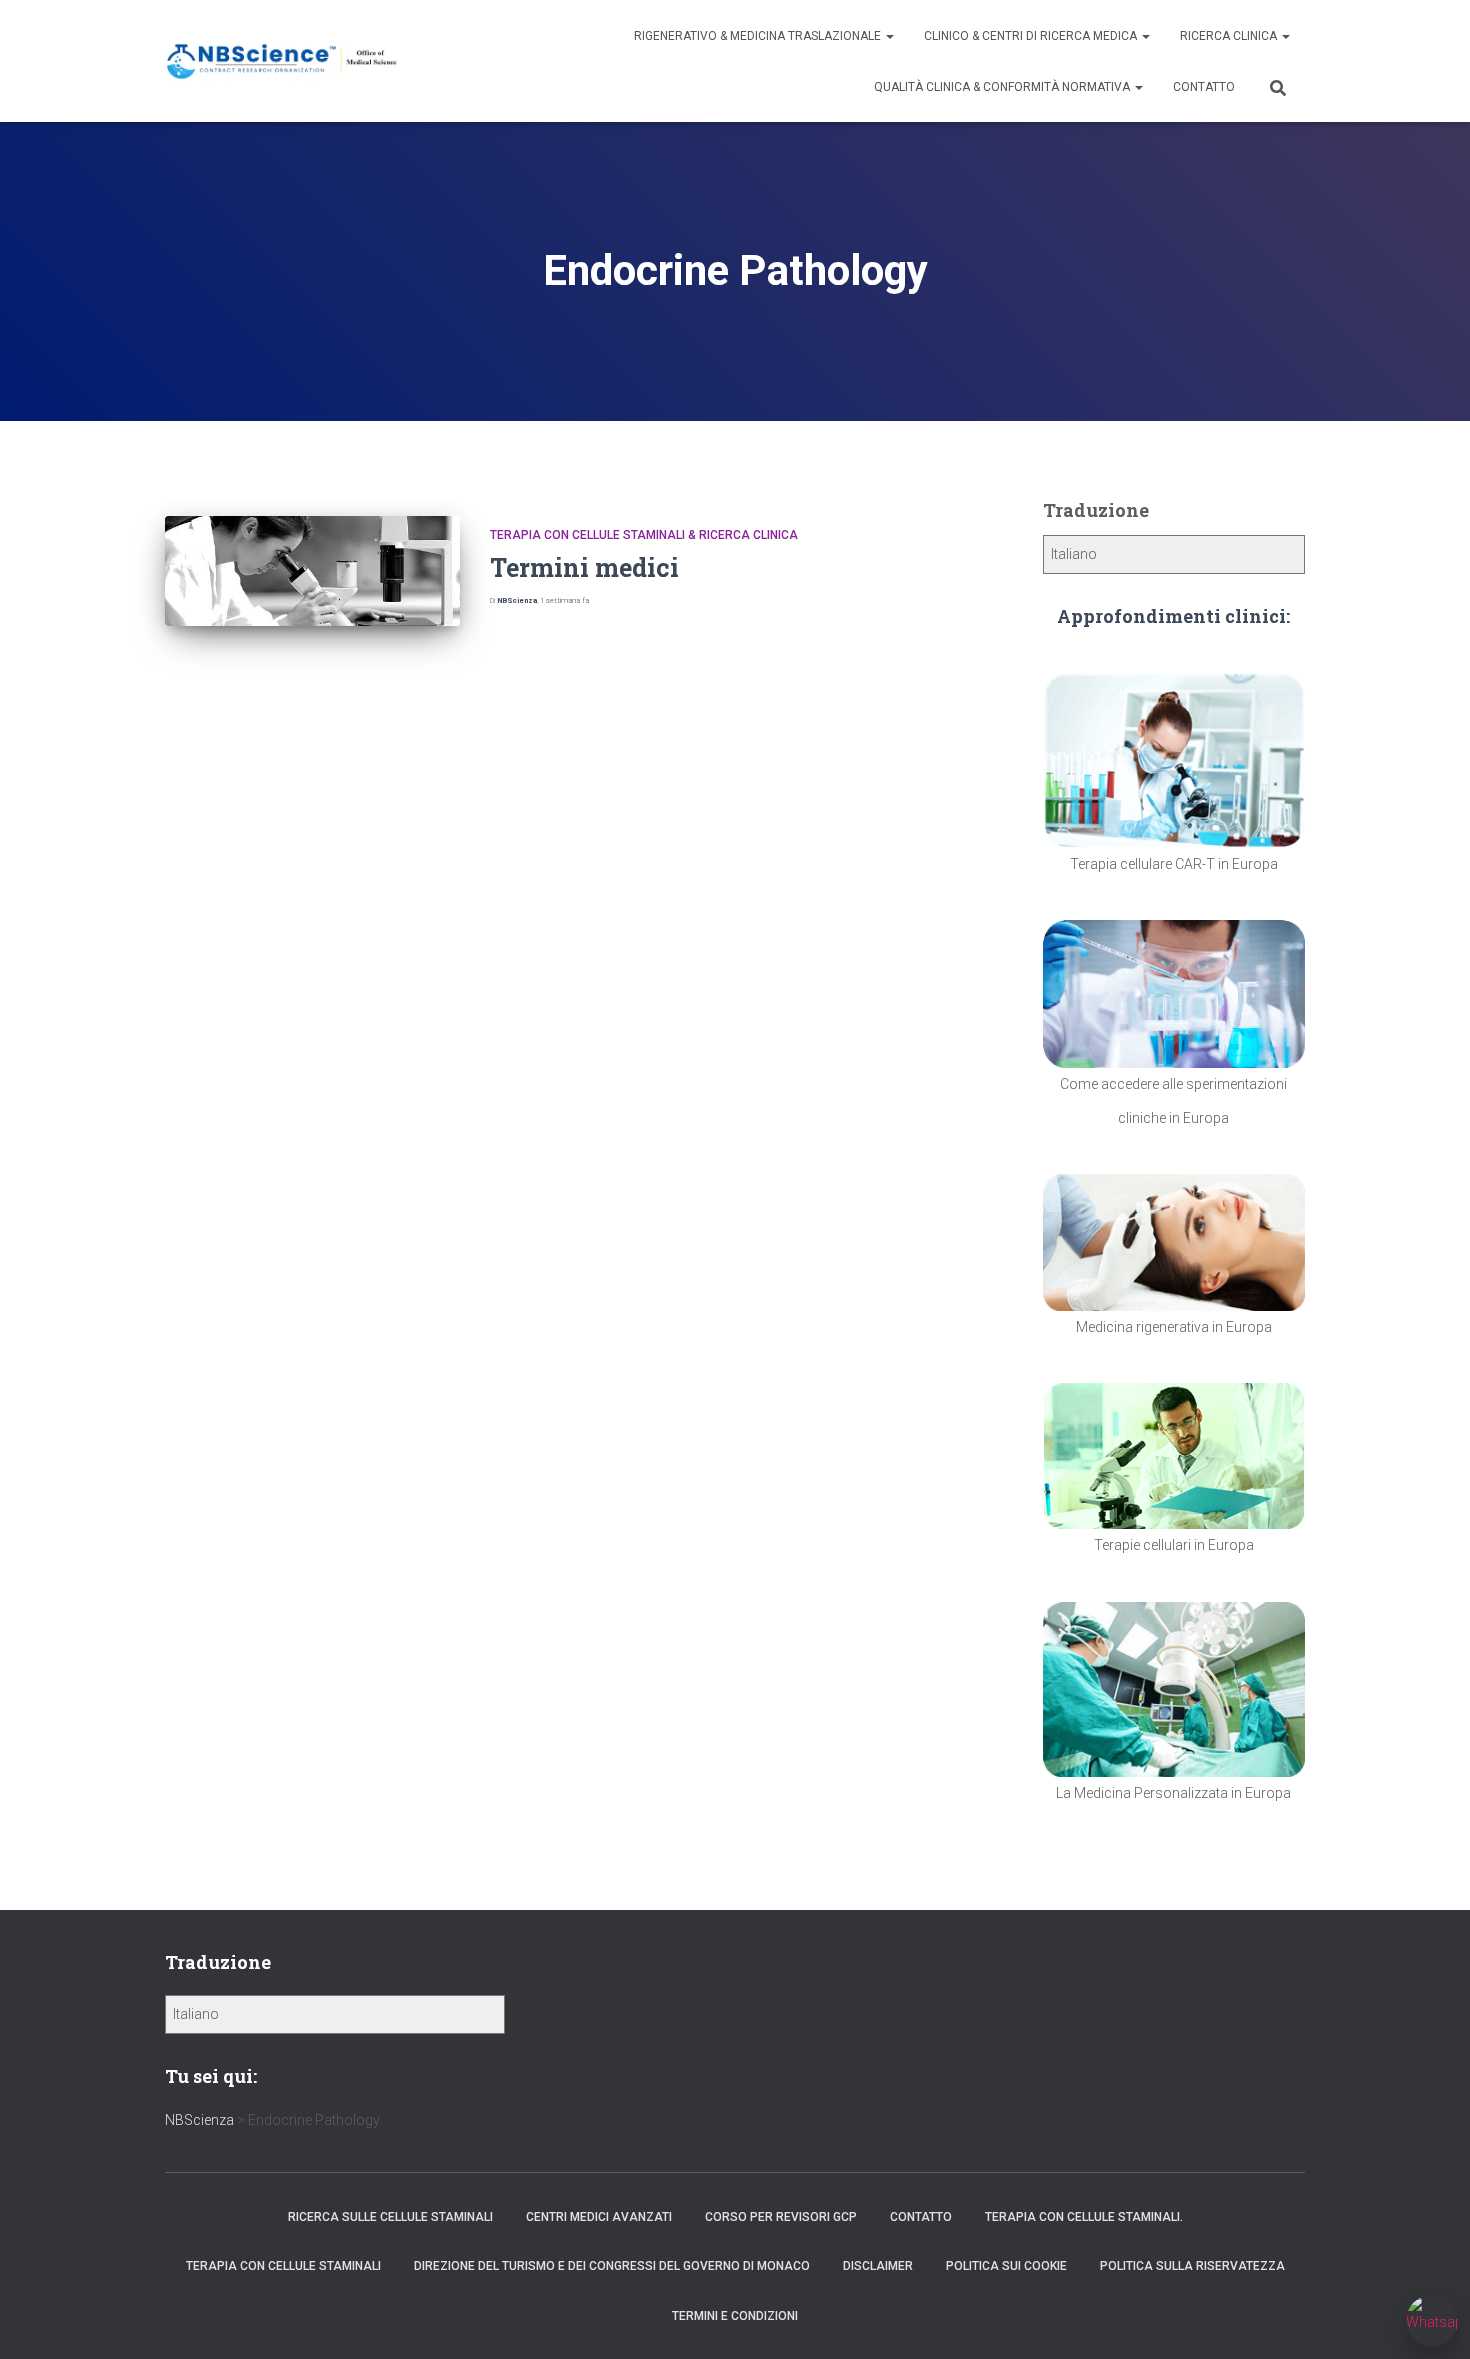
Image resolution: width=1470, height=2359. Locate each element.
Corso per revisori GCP (781, 2217)
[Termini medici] (312, 571)
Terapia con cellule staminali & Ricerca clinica (644, 535)
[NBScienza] (282, 61)
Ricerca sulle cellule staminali (390, 2217)
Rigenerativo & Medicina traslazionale (759, 36)
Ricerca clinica (1230, 36)
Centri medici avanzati (599, 2217)
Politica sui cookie (1006, 2266)
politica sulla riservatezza (1192, 2266)
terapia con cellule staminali (283, 2266)
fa (564, 600)
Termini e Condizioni (735, 2316)
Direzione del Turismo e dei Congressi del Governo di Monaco (612, 2266)
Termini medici (584, 567)
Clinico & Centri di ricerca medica (1032, 36)
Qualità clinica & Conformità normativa (1003, 87)
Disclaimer (878, 2266)
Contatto (1204, 87)
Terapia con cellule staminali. (1084, 2217)
